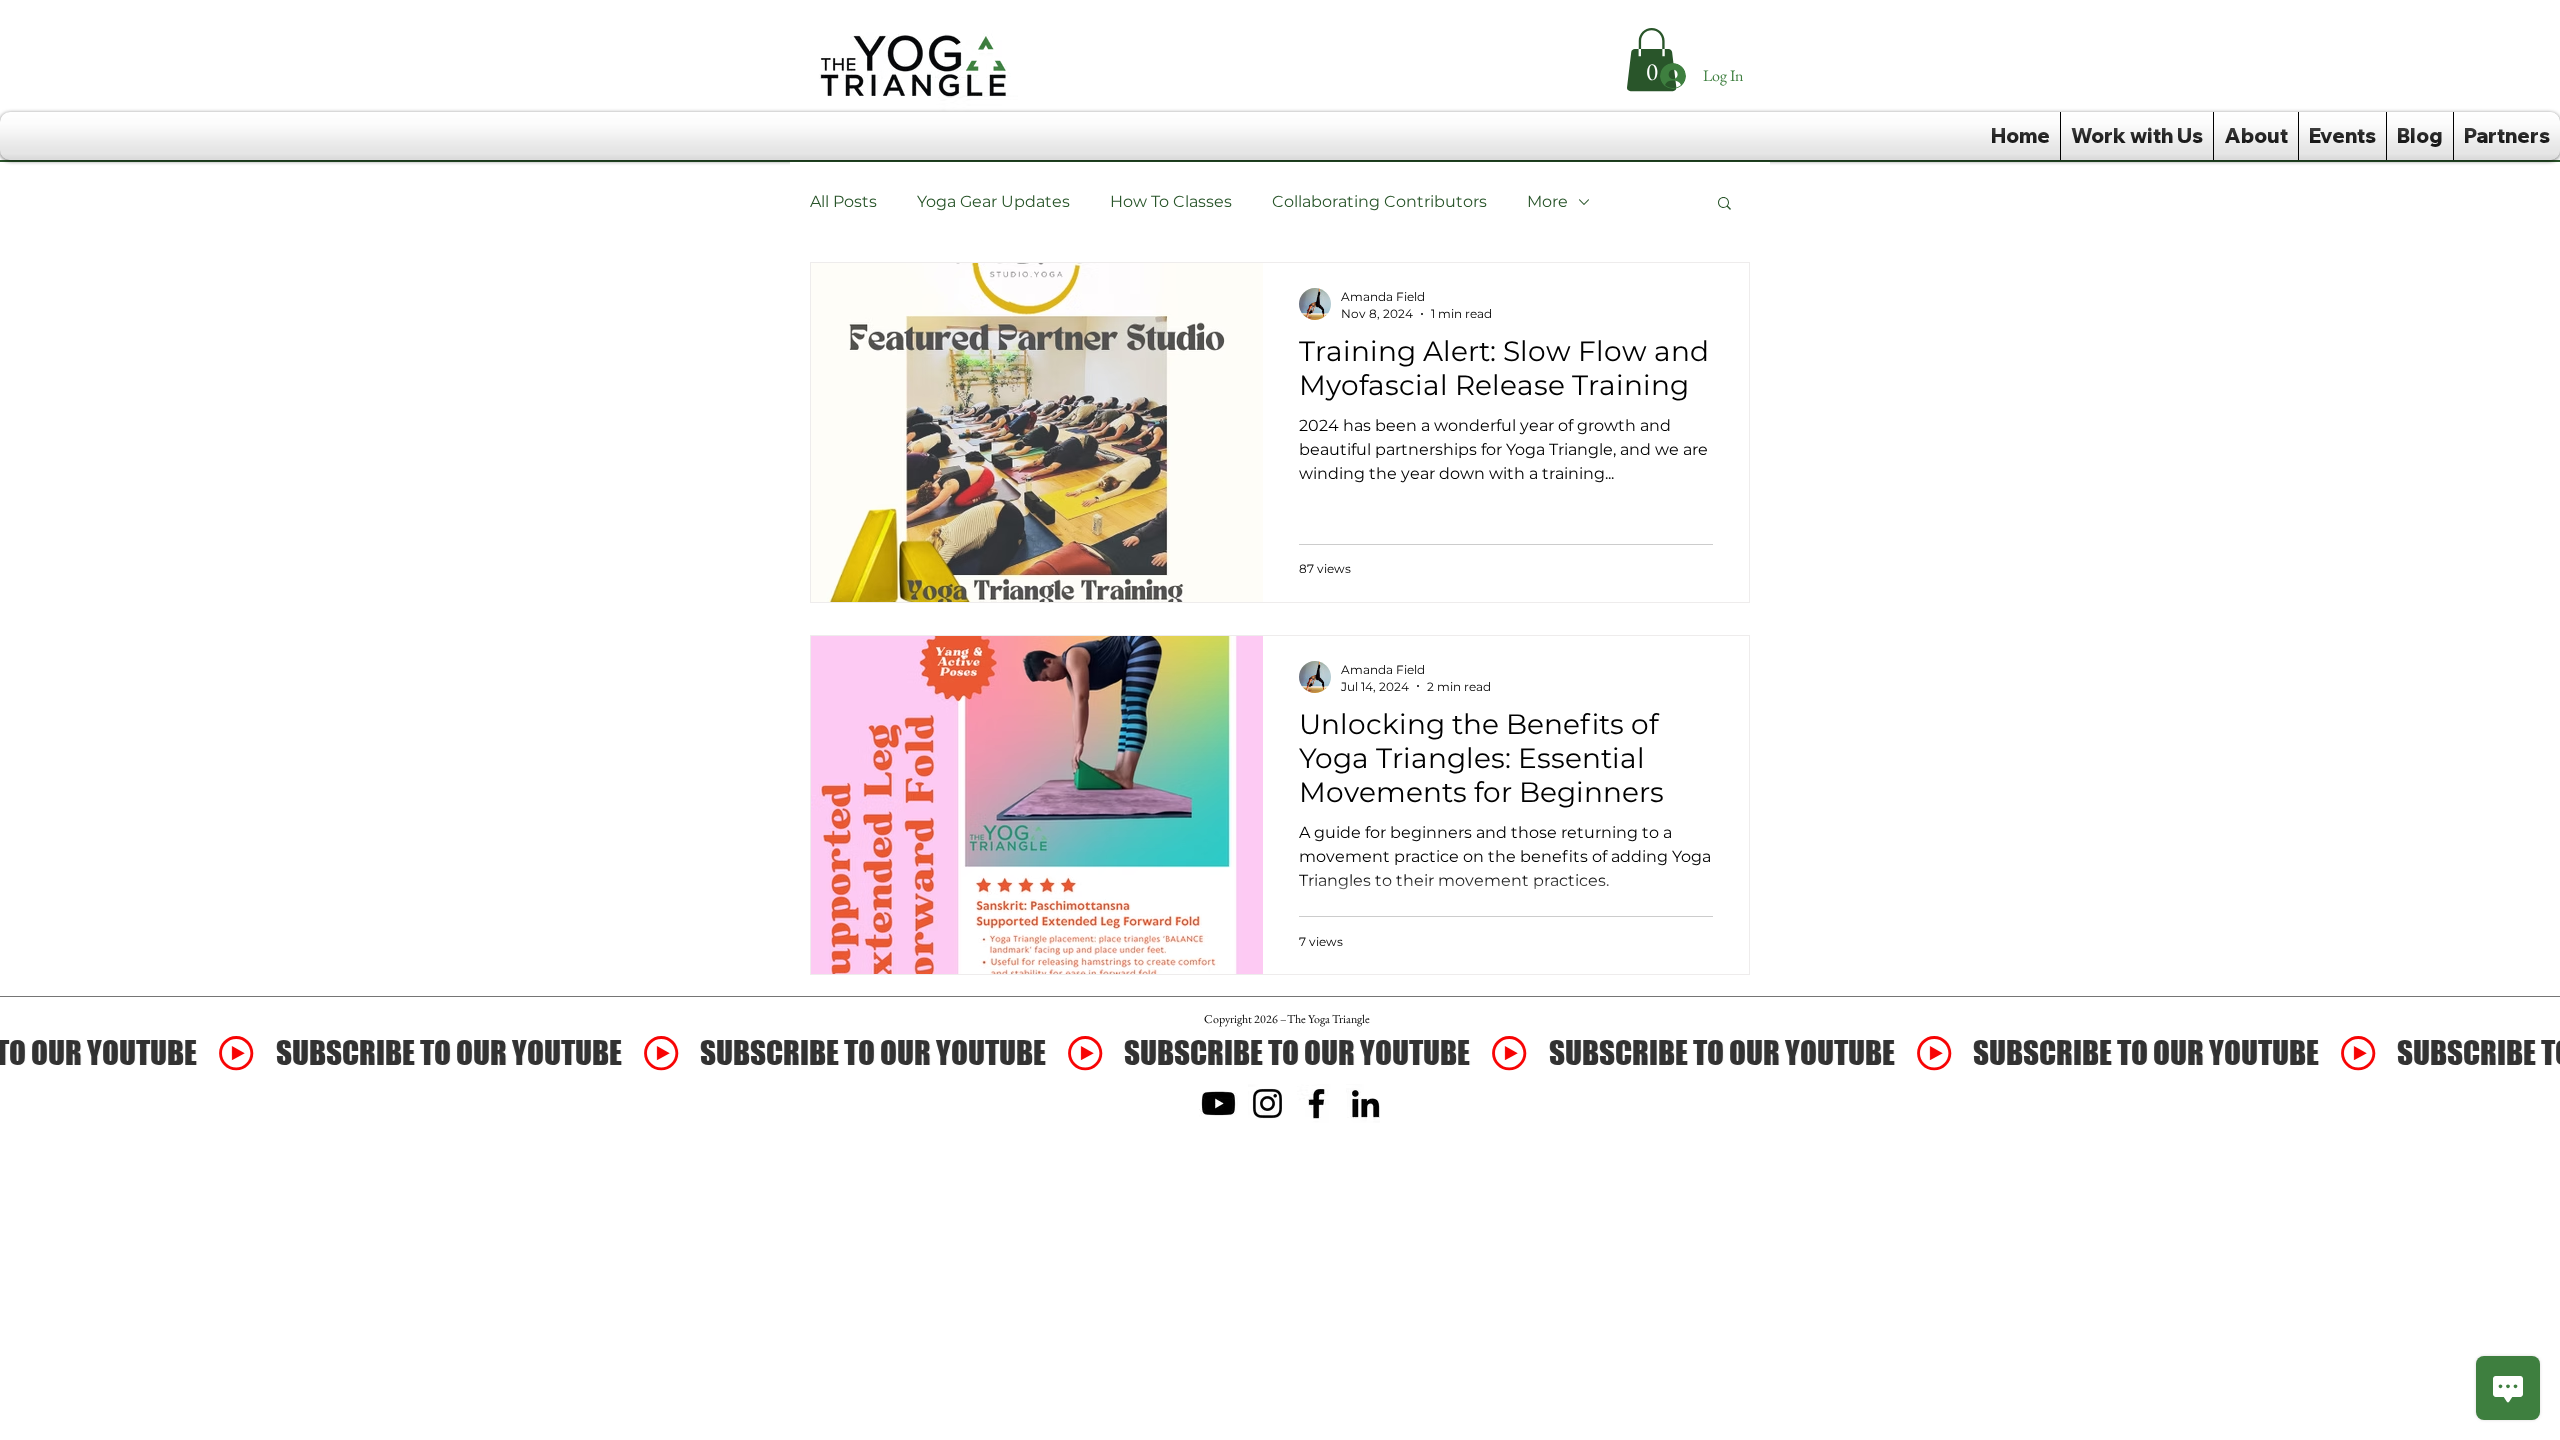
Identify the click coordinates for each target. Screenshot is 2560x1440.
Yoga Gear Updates (993, 201)
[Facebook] (1316, 1103)
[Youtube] (1218, 1103)
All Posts (843, 201)
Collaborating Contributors (1379, 201)
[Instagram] (1267, 1103)
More (1547, 201)
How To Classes (1171, 201)
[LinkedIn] (1365, 1103)
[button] (1724, 204)
